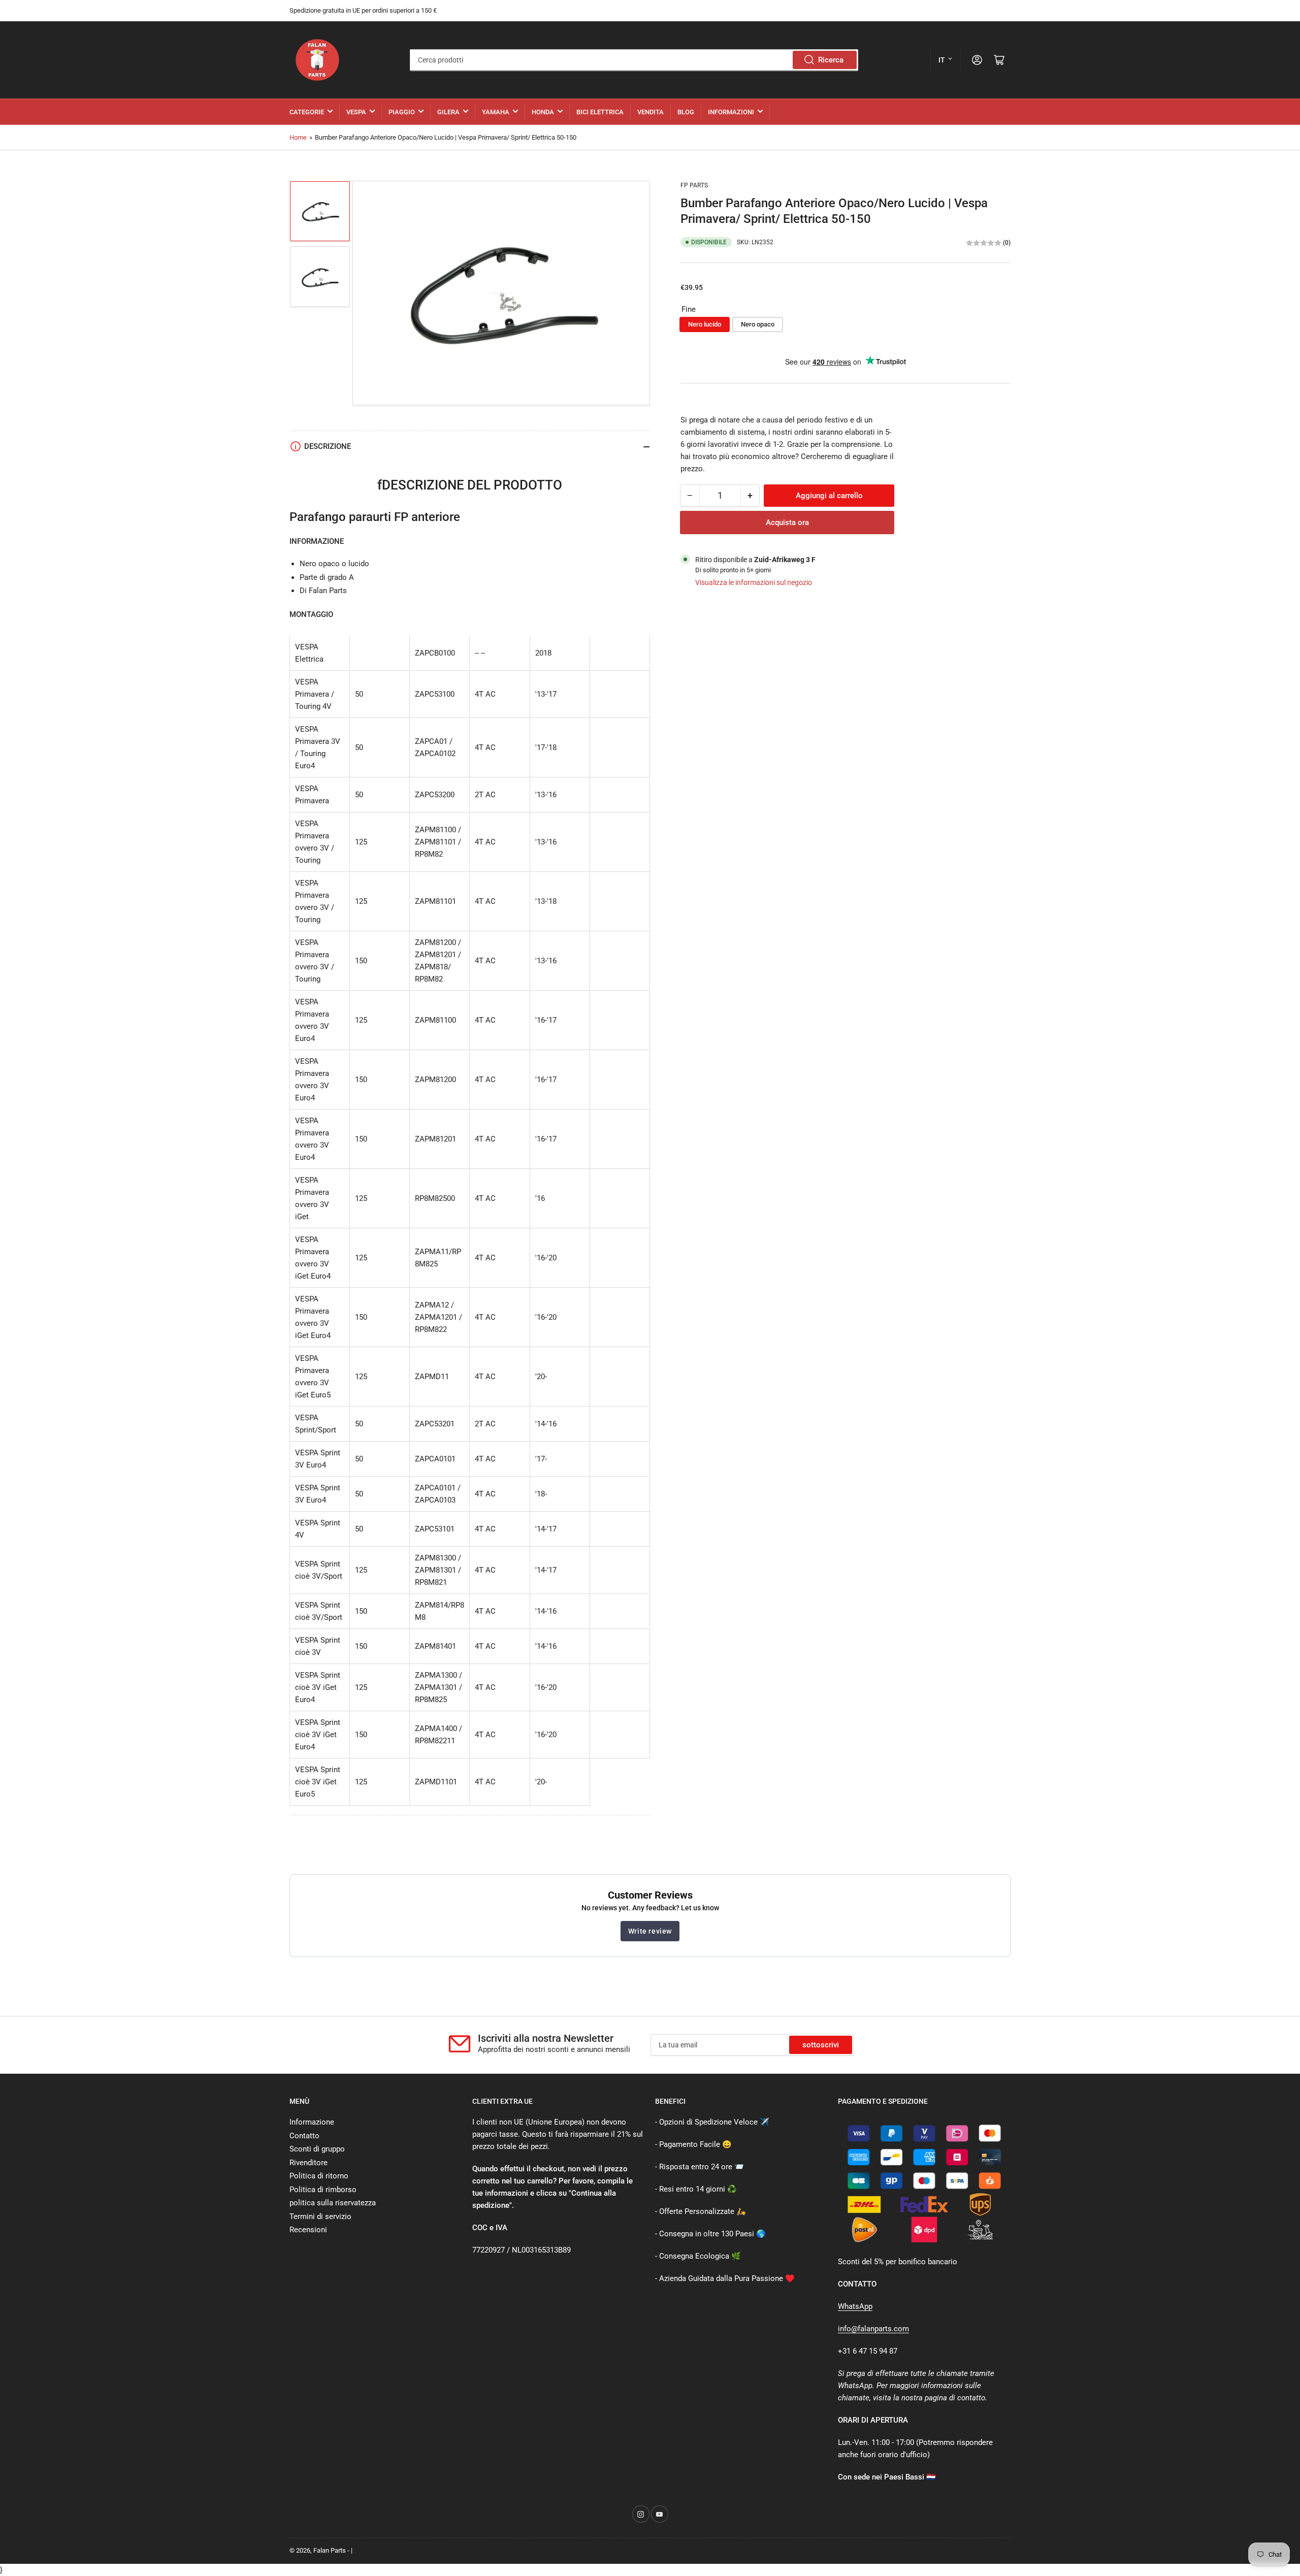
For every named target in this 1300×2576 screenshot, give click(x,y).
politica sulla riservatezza (333, 2203)
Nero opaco (758, 325)
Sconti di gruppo (317, 2149)
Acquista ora (787, 523)
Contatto (304, 2136)
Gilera (448, 112)
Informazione (312, 2122)
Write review (650, 1931)
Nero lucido (705, 325)
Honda (543, 112)
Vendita (651, 112)
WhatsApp (855, 2306)
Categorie (307, 112)
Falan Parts (330, 2550)
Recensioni (308, 2230)
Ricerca (831, 60)
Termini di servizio (320, 2216)
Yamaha (496, 112)
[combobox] (634, 60)
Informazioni (731, 112)
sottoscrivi (821, 2045)
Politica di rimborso (323, 2190)
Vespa (356, 112)
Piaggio (402, 112)
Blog (686, 112)
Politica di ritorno (319, 2176)
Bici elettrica (600, 112)
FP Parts (694, 185)
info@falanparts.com (873, 2329)
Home (298, 137)
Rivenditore (308, 2163)
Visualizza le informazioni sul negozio (754, 582)
